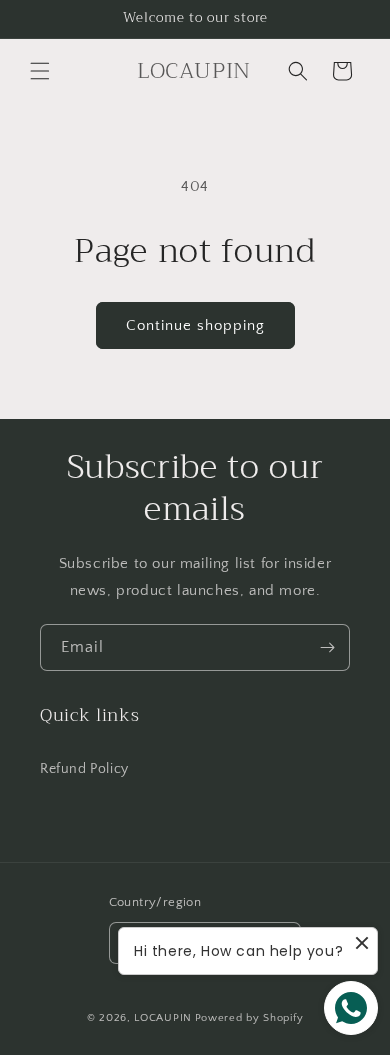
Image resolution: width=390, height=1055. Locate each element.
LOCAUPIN (163, 1018)
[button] (40, 71)
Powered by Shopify (249, 1018)
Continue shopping (195, 325)
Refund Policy (84, 769)
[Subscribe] (327, 647)
